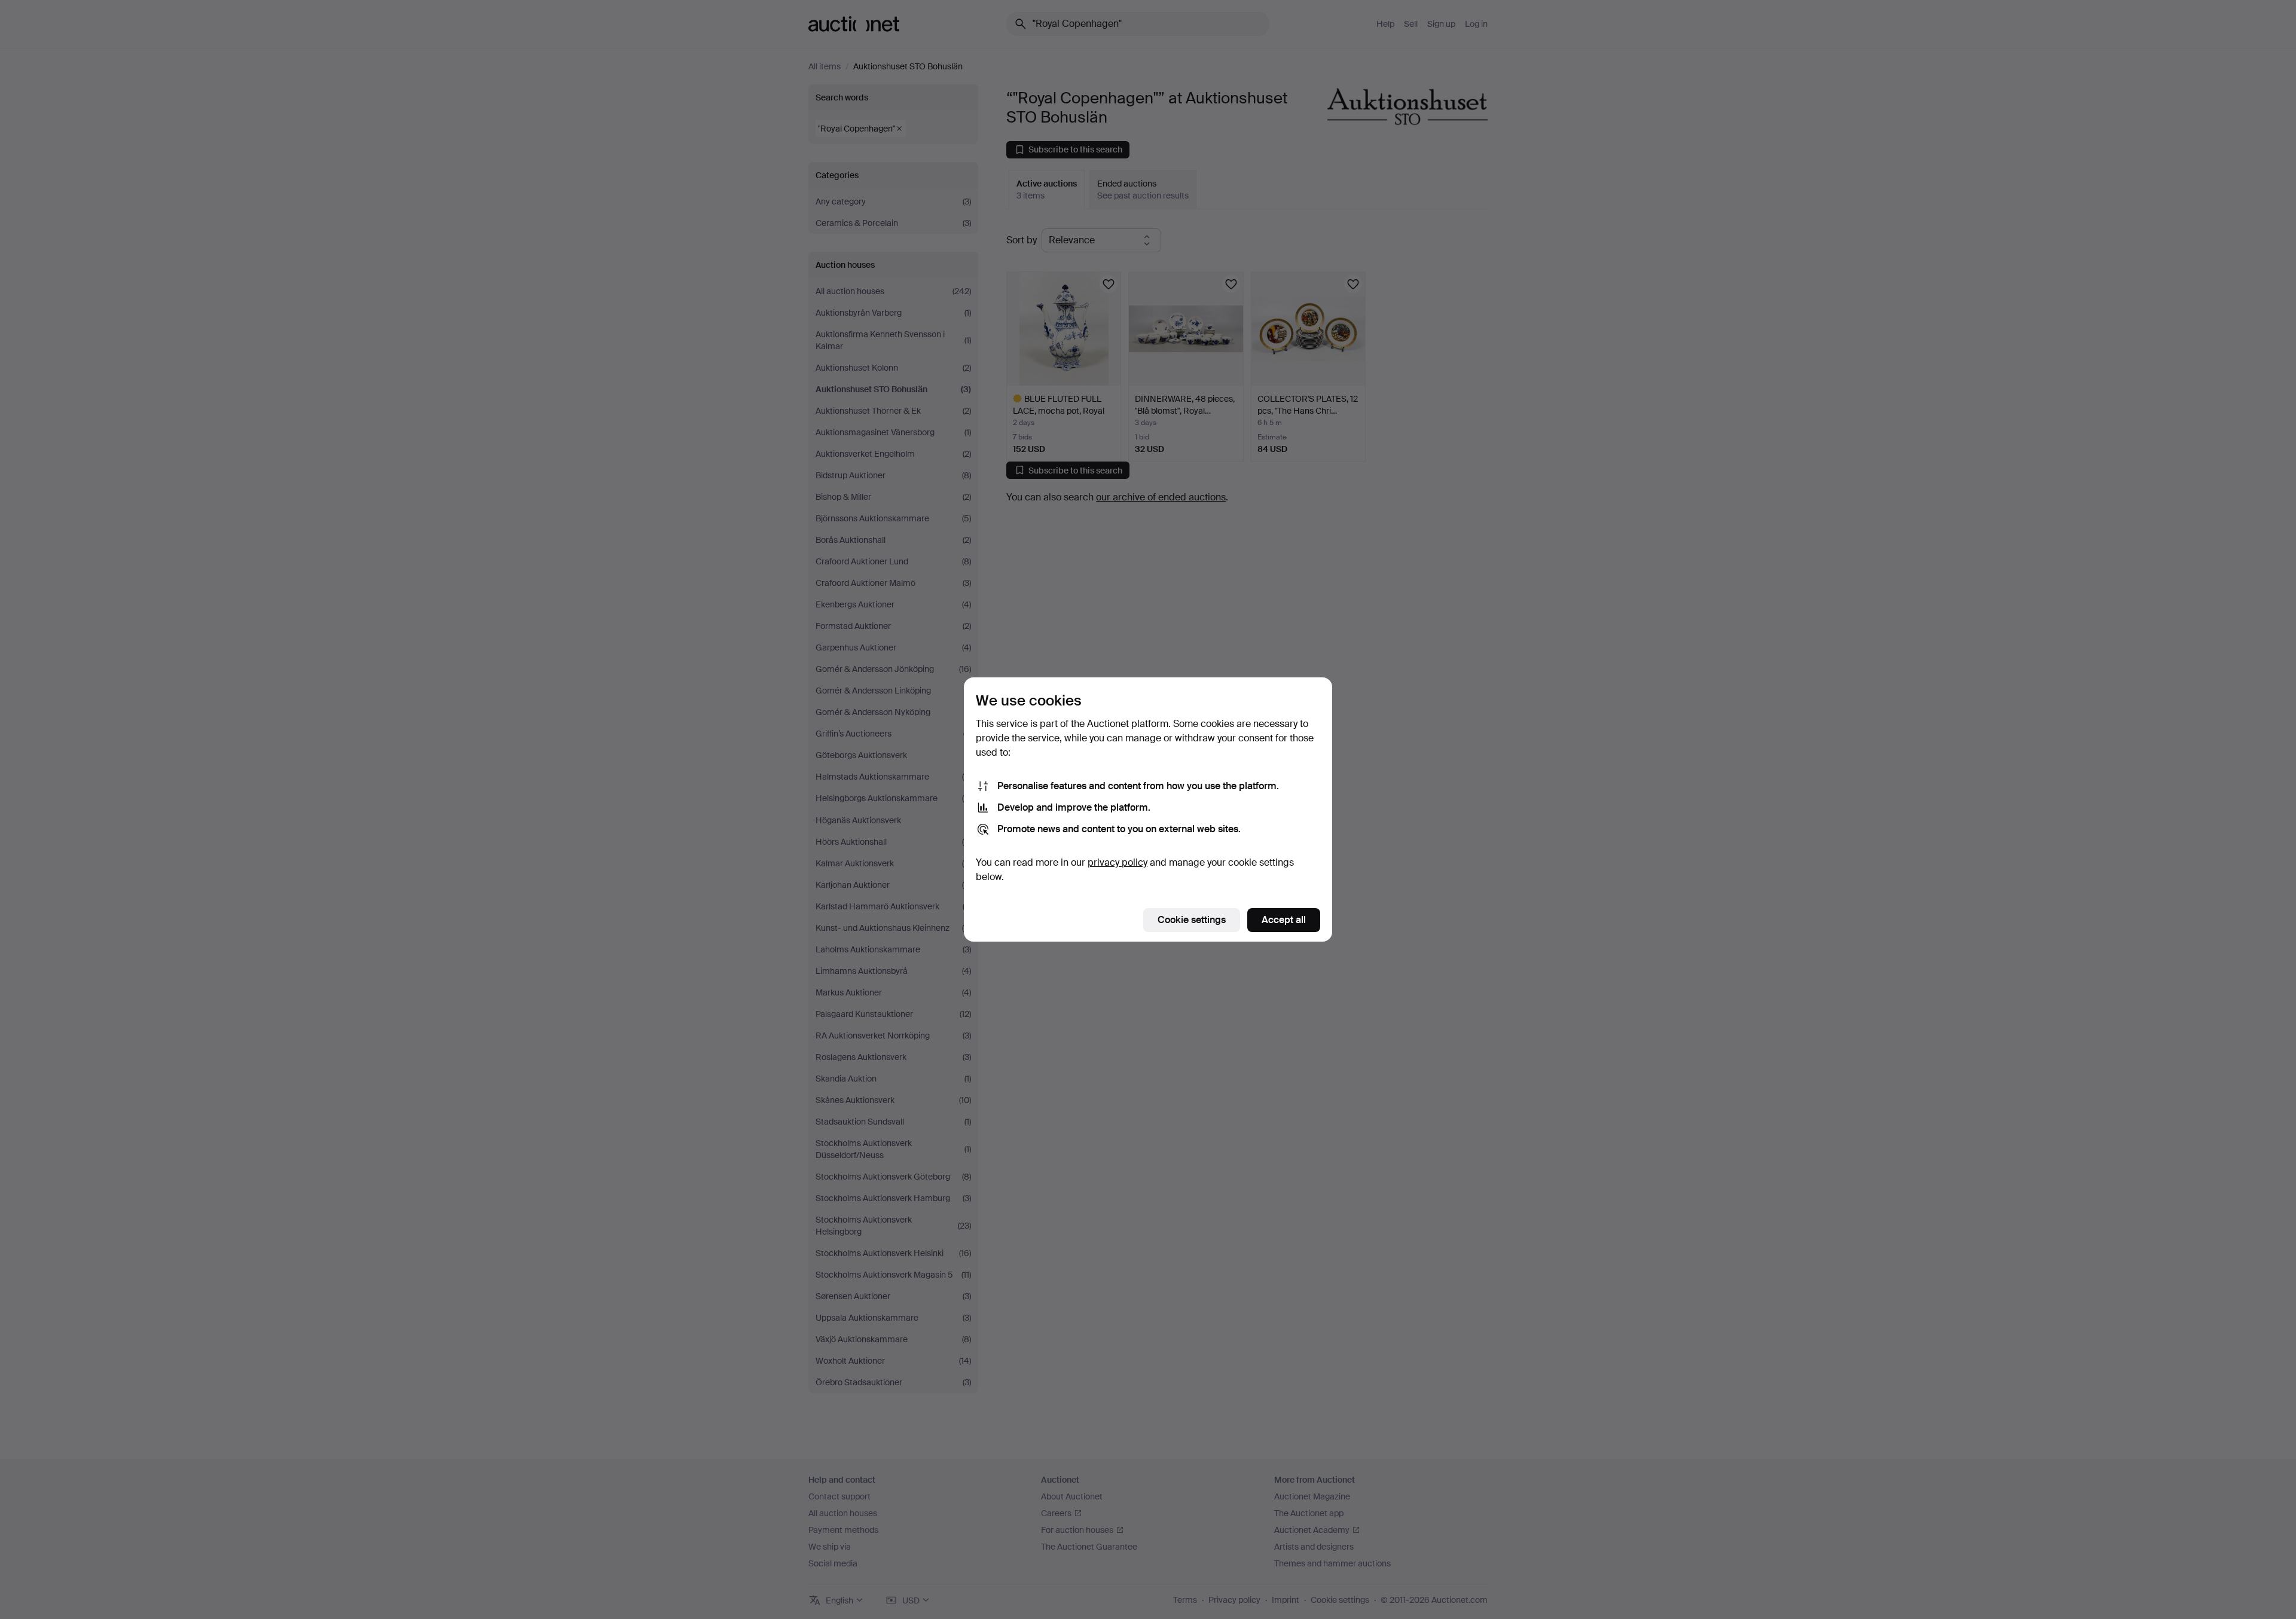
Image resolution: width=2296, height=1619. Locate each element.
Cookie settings (1192, 920)
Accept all (1284, 920)
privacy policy (1118, 862)
